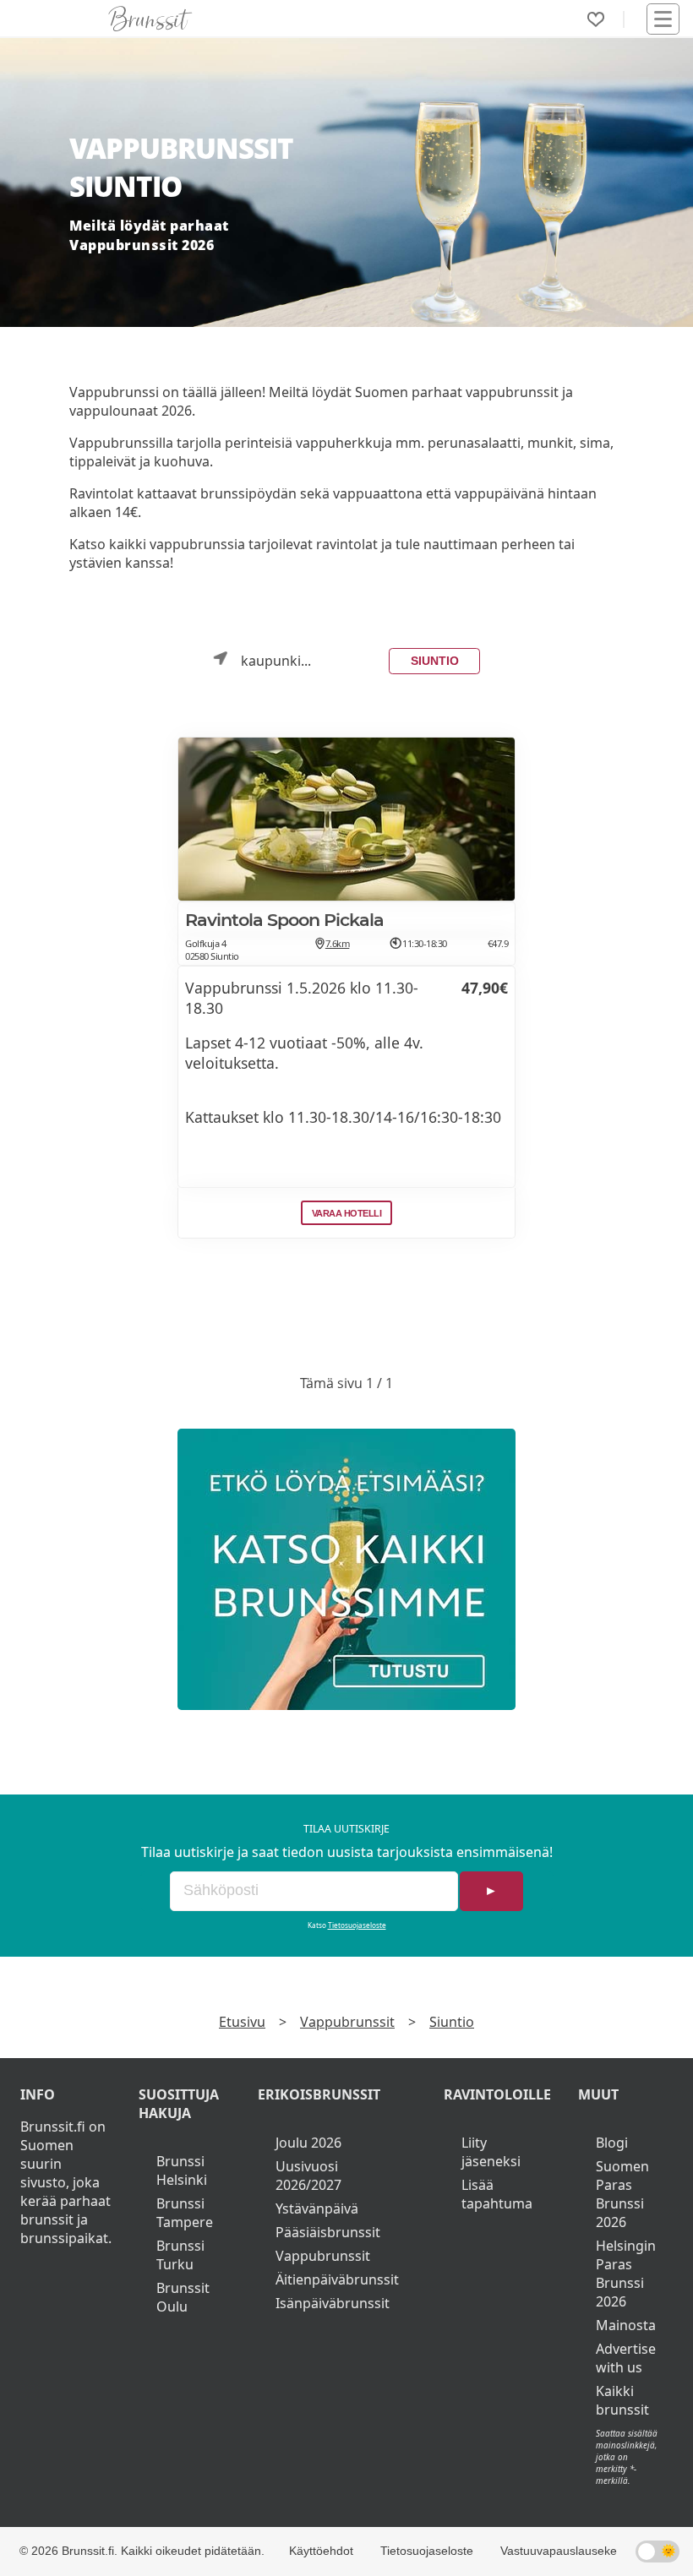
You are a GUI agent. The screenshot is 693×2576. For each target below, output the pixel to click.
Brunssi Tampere (185, 2213)
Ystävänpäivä (317, 2208)
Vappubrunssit (347, 2022)
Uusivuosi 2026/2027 (308, 2176)
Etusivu (242, 2022)
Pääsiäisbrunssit (328, 2232)
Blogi (612, 2143)
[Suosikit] (596, 19)
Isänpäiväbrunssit (333, 2303)
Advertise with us (626, 2358)
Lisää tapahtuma (497, 2194)
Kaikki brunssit (622, 2400)
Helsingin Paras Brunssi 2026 (626, 2274)
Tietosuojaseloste (357, 1925)
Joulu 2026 (308, 2143)
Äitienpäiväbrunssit (337, 2279)
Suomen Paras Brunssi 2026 (622, 2194)
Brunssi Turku (180, 2255)
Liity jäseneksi (491, 2152)
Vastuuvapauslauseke (559, 2551)
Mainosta (626, 2325)
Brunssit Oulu (183, 2297)
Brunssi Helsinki (182, 2170)
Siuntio (435, 661)
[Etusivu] (150, 19)
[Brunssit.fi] (346, 1569)
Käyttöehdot (321, 2551)
